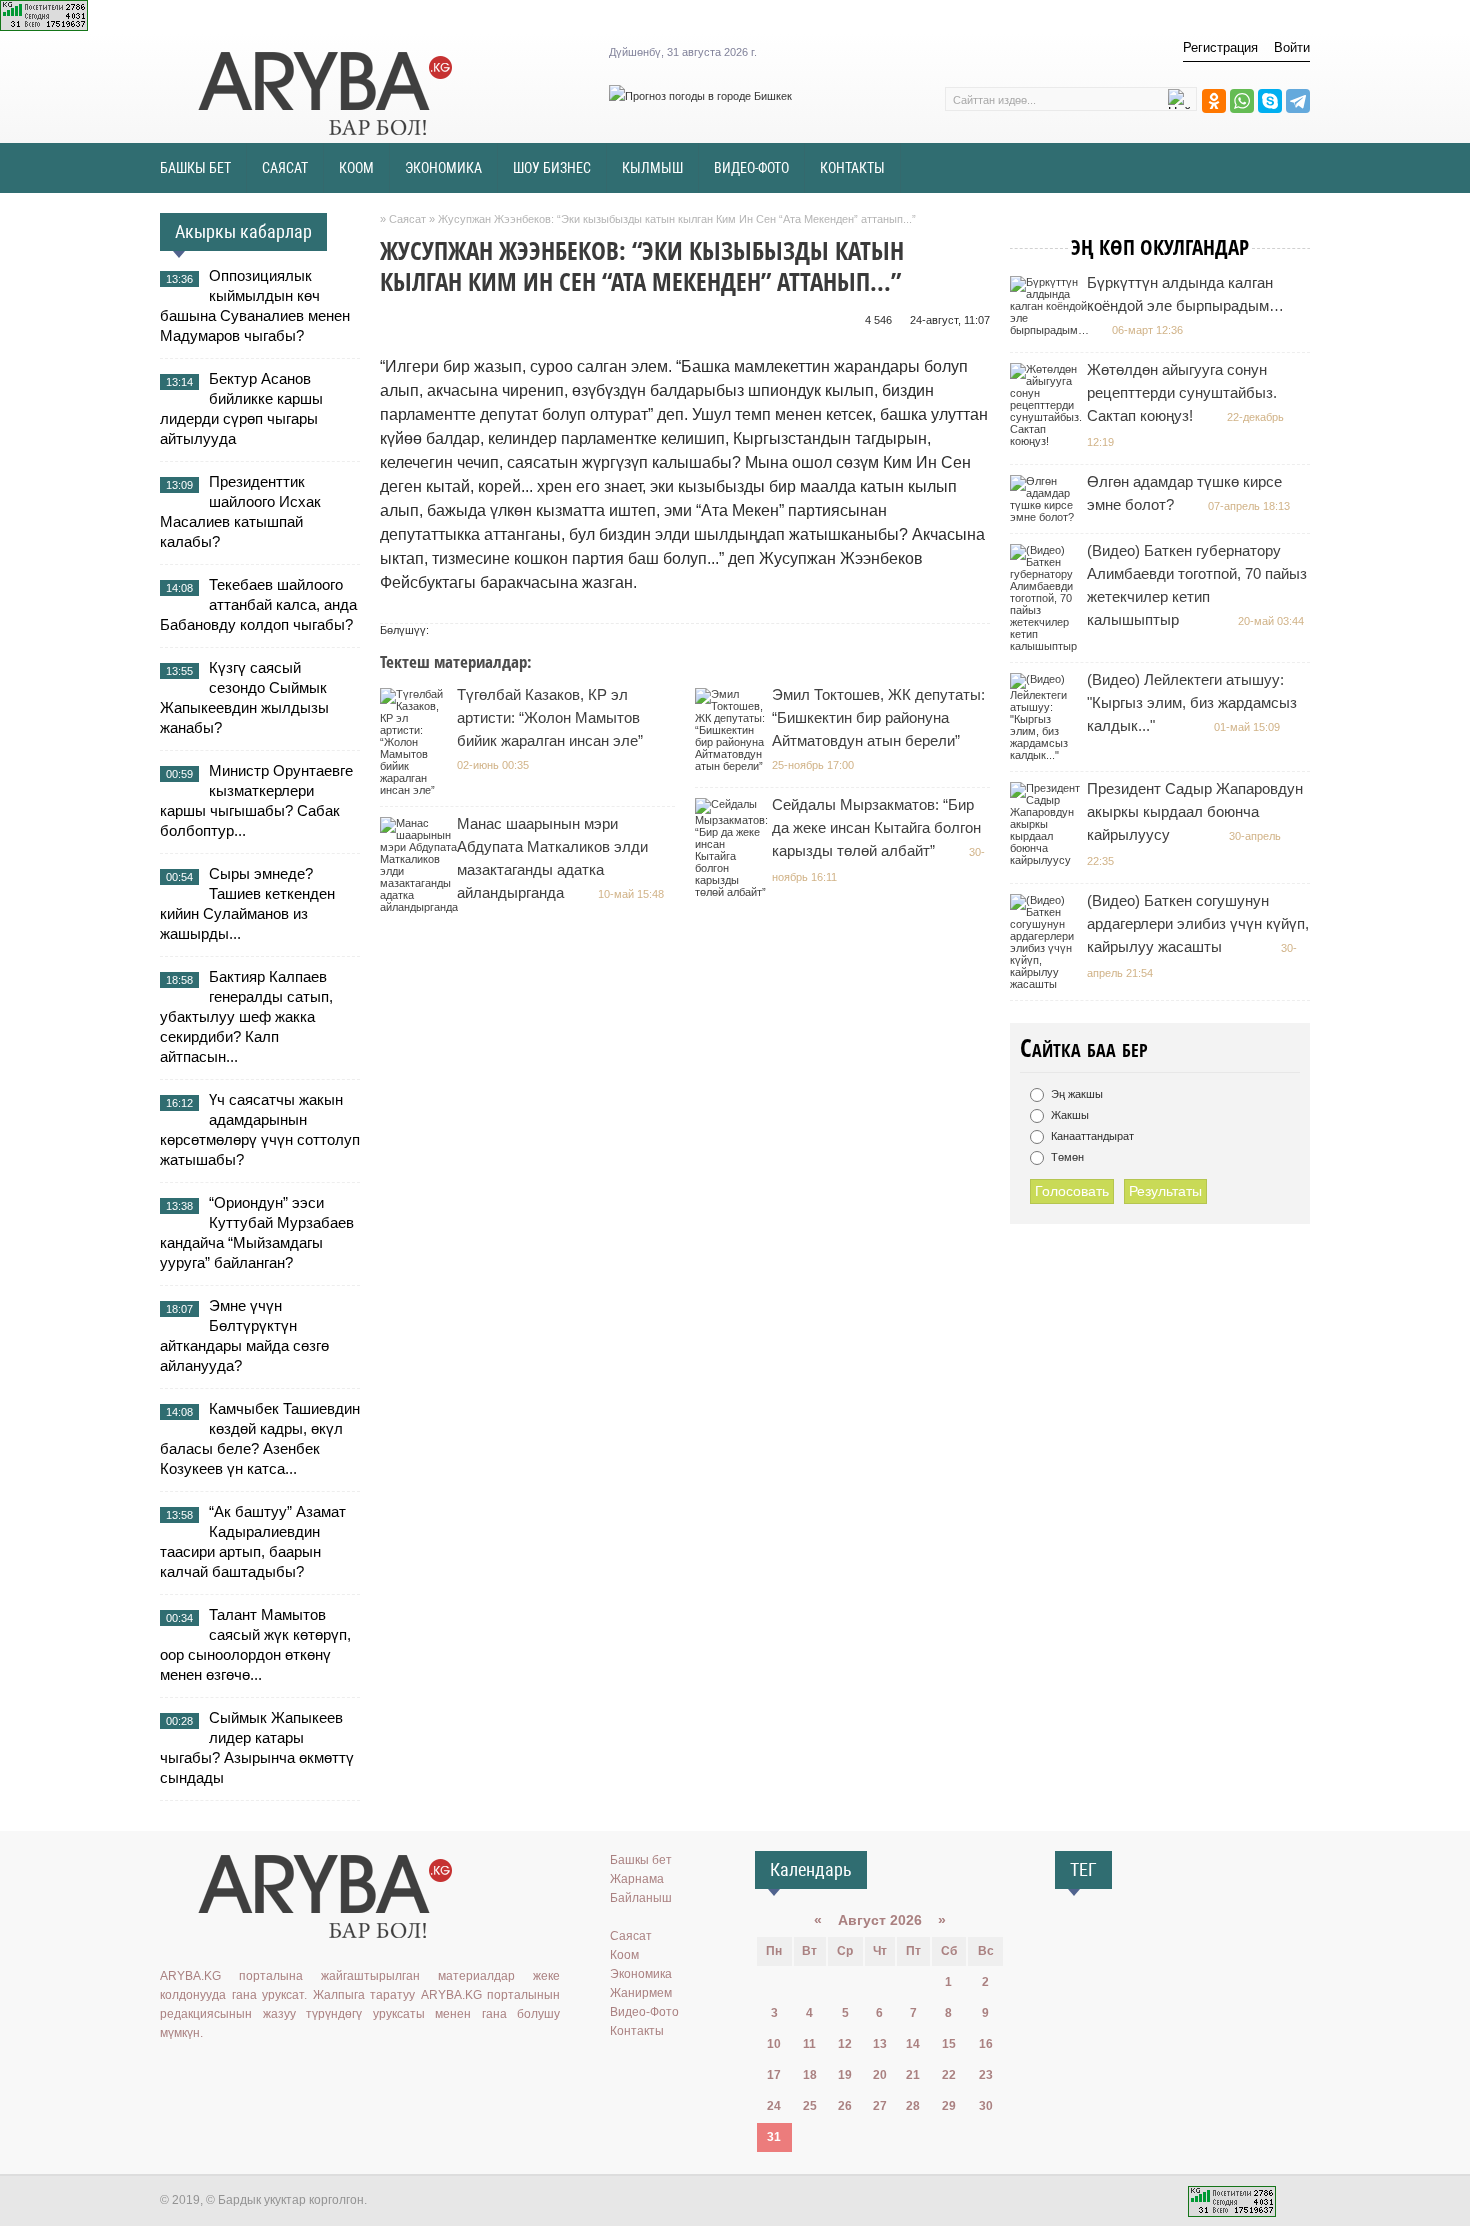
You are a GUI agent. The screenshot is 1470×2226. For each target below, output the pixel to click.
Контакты (637, 2031)
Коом (624, 1955)
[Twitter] (230, 2074)
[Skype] (1270, 101)
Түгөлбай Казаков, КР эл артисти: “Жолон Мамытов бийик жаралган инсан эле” (550, 717)
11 (809, 2044)
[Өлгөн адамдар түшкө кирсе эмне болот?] (1047, 517)
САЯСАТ (285, 168)
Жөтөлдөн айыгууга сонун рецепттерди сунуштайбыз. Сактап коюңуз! (1182, 392)
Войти (1292, 47)
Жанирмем (641, 1993)
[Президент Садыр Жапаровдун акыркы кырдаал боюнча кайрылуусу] (1047, 860)
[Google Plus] (288, 2074)
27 (880, 2106)
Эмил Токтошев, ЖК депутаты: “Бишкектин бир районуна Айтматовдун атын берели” (878, 717)
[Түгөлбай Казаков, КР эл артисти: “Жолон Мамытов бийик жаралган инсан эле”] (417, 790)
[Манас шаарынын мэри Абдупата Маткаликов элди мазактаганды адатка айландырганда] (421, 907)
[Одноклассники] (1214, 101)
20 (880, 2075)
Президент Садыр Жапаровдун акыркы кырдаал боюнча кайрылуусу (1195, 811)
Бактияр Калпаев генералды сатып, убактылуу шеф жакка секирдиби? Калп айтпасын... (246, 1016)
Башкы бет (641, 1860)
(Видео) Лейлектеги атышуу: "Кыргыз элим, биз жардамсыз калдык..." (1192, 702)
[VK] (172, 2074)
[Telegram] (1298, 101)
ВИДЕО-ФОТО (751, 168)
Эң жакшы (1075, 1094)
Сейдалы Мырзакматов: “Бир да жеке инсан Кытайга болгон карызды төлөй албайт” (876, 827)
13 (880, 2044)
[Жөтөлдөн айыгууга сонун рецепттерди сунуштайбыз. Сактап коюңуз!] (1048, 441)
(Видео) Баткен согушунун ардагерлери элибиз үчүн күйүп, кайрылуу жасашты (1198, 923)
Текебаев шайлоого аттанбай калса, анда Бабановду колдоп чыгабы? (258, 604)
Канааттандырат (1091, 1136)
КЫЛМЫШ (652, 168)
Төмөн (1066, 1157)
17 (774, 2075)
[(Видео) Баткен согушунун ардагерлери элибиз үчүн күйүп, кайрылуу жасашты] (1047, 984)
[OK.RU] (201, 2074)
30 (986, 2106)
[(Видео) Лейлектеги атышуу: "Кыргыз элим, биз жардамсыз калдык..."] (1047, 755)
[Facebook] (259, 2074)
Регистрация (1220, 47)
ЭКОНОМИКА (443, 168)
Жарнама (637, 1879)
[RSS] (317, 2074)
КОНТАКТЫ (852, 168)
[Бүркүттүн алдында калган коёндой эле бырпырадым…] (1052, 330)
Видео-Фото (644, 2012)
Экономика (641, 1974)
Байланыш (641, 1898)
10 (774, 2044)
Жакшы (1068, 1115)
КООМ (356, 168)
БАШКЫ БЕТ (195, 168)
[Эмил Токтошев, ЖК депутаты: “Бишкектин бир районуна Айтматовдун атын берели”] (732, 766)
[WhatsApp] (1242, 101)
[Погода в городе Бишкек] (700, 96)
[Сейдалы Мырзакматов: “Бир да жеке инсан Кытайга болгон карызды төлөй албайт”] (734, 892)
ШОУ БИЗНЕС (552, 168)
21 (913, 2075)
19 (845, 2075)
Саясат (631, 1936)
